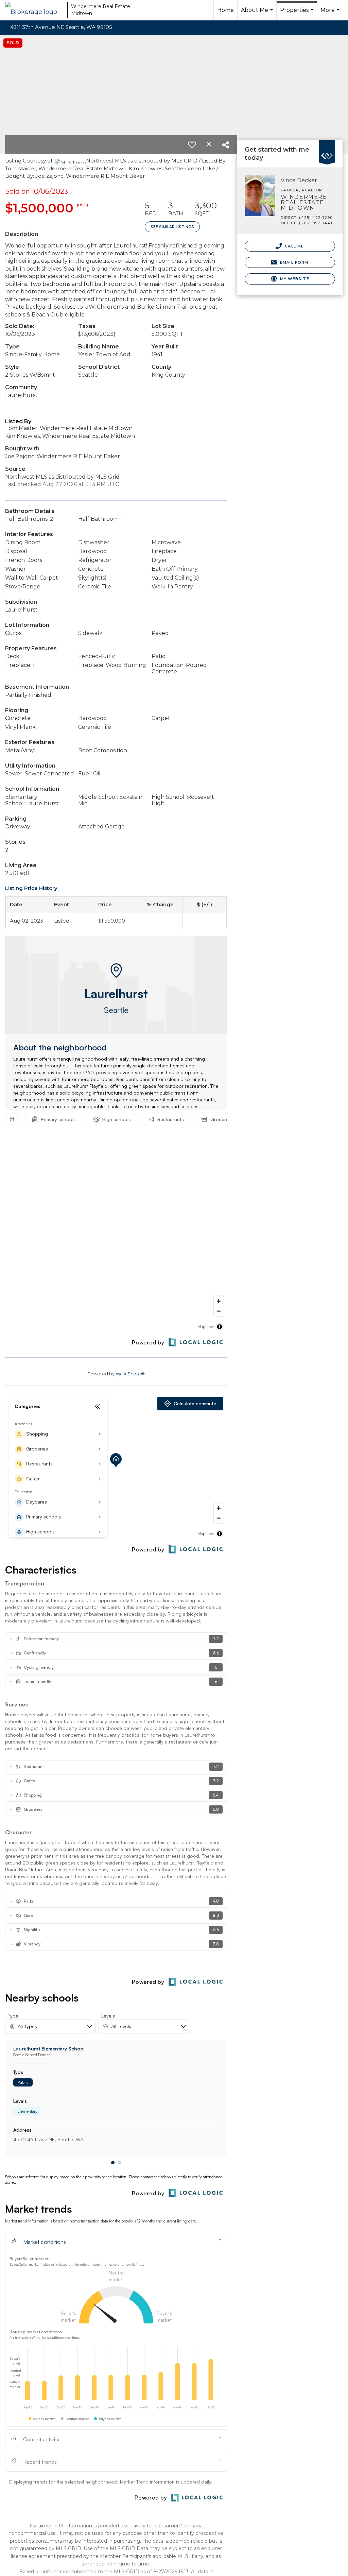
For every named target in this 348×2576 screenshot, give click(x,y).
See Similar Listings (172, 227)
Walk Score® (130, 1374)
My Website (294, 279)
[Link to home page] (34, 10)
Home (225, 10)
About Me (258, 14)
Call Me (294, 246)
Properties (298, 14)
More (331, 14)
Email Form (293, 262)
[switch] (192, 145)
